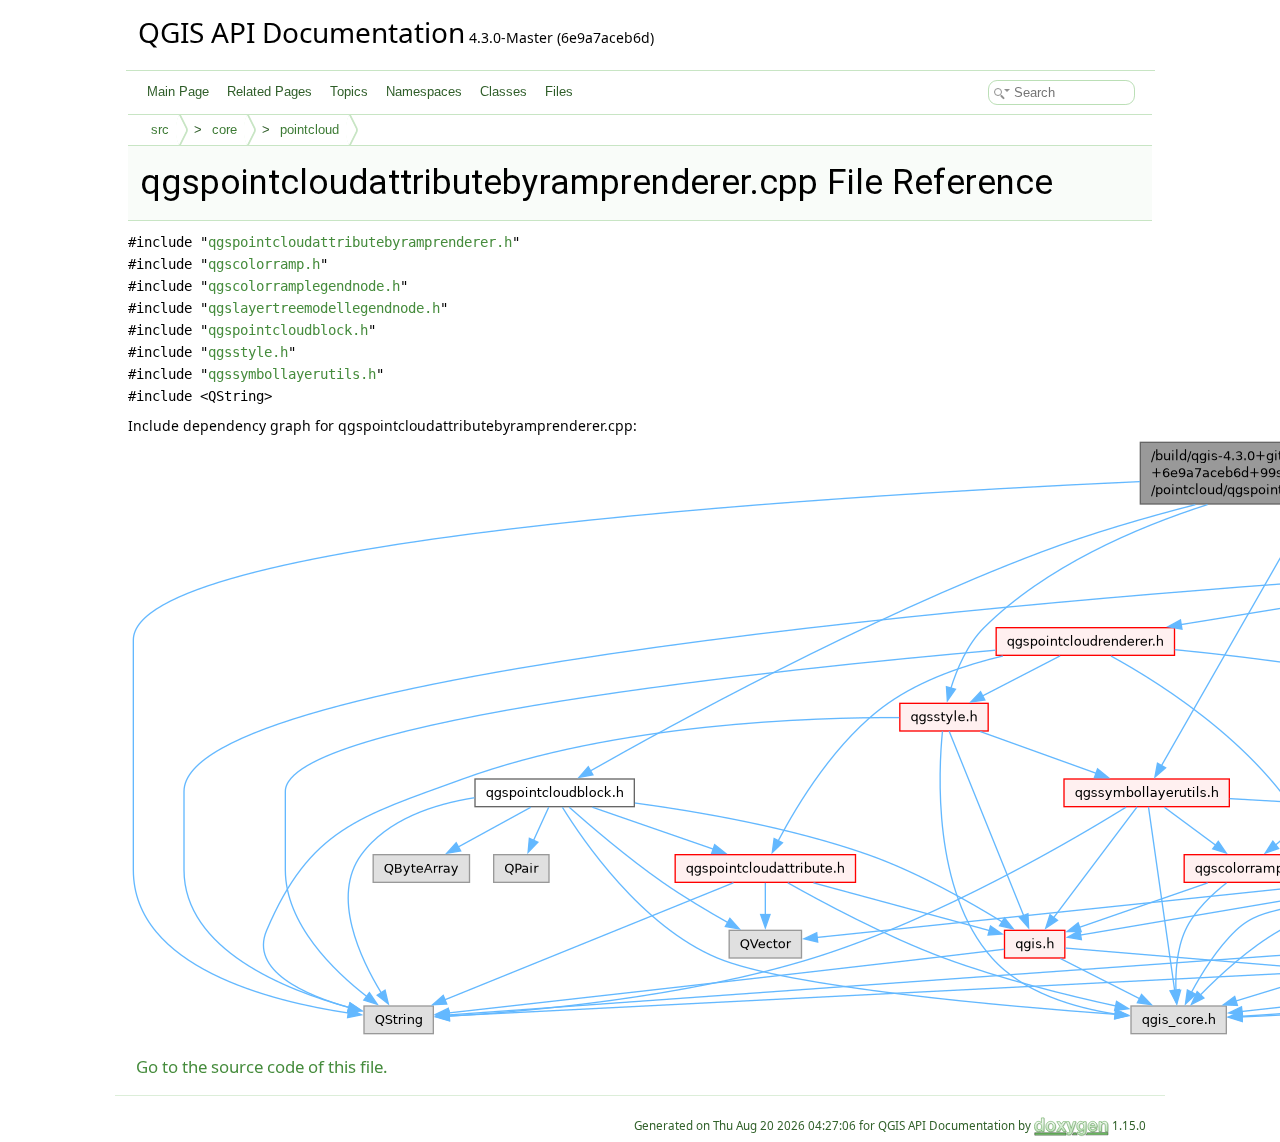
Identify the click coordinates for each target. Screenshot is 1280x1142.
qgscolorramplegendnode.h (304, 286)
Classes (503, 91)
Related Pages (269, 91)
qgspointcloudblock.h (288, 330)
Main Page (178, 91)
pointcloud (309, 129)
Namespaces (424, 91)
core (224, 129)
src (160, 129)
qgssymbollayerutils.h (292, 374)
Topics (349, 91)
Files (559, 91)
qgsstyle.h (248, 352)
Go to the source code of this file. (262, 1066)
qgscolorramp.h (264, 264)
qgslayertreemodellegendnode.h (324, 308)
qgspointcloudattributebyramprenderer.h (360, 242)
